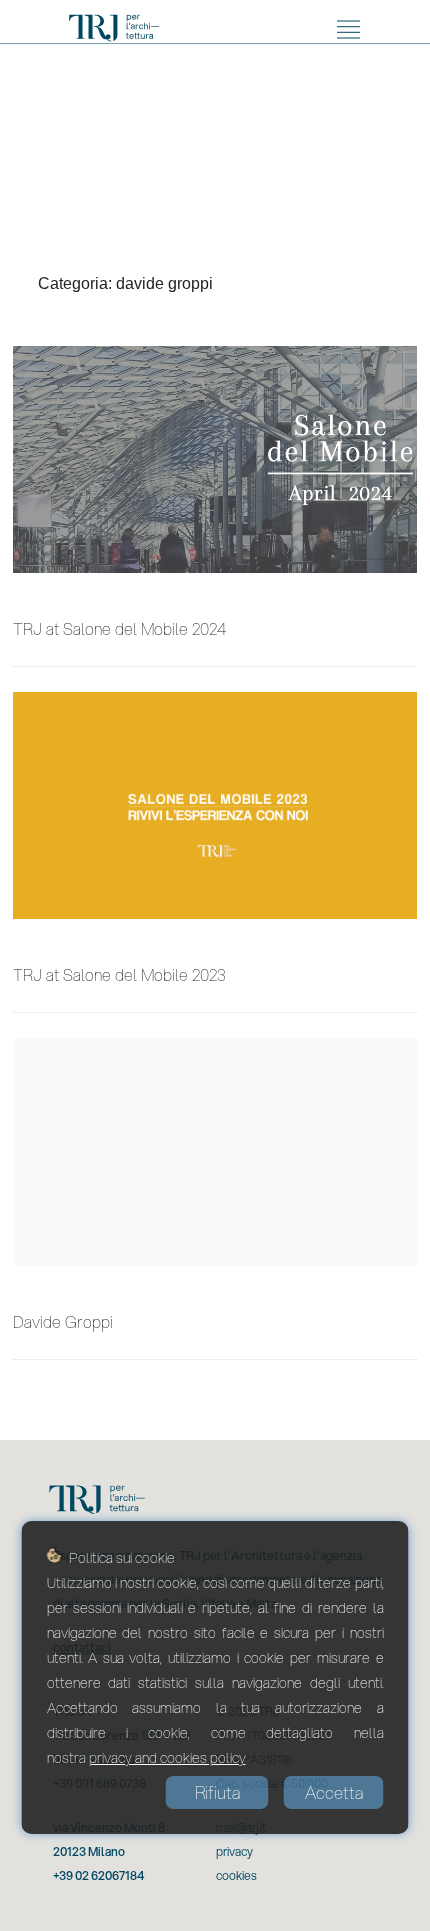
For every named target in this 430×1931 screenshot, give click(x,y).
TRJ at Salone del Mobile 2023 (119, 974)
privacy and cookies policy (167, 1758)
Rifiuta (217, 1792)
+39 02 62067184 (98, 1875)
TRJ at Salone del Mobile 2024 (119, 628)
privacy (234, 1851)
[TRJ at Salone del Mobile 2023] (215, 805)
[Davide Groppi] (215, 1151)
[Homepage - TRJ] (114, 31)
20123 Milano (89, 1851)
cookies (236, 1875)
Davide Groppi (63, 1321)
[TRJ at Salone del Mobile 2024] (215, 459)
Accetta (334, 1792)
